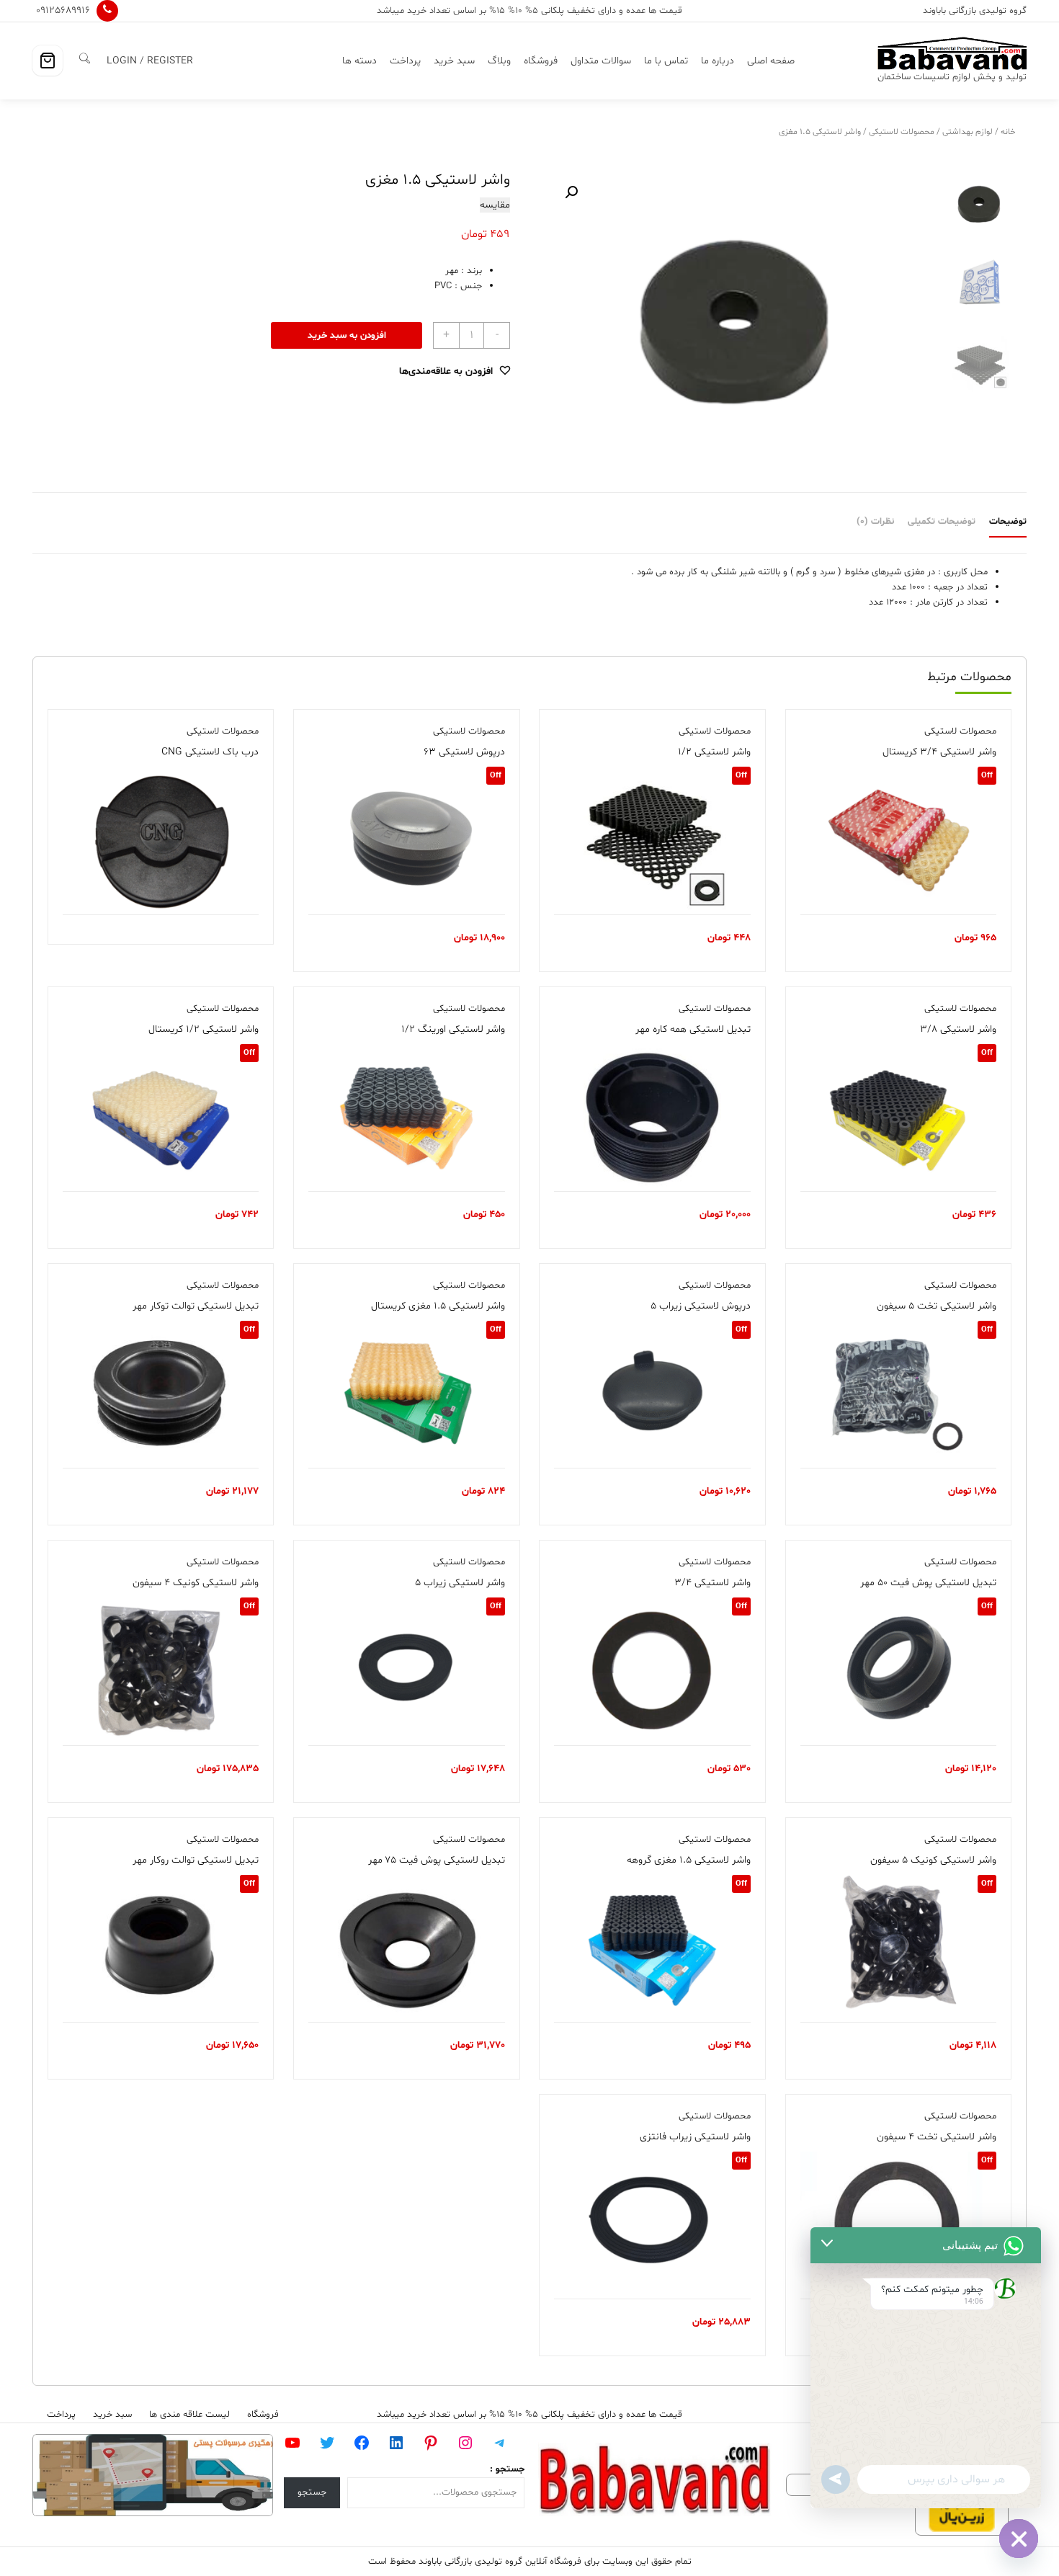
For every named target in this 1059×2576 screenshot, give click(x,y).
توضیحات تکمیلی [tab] (942, 522)
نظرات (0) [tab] (875, 522)
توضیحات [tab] (1008, 522)
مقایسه (495, 205)
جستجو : (507, 2469)
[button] (571, 192)
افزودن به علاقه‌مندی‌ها (446, 371)
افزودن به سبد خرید (347, 336)
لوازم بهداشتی (968, 132)
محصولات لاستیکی (902, 132)
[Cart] (48, 61)
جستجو (312, 2492)
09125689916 (63, 10)
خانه (1008, 132)
